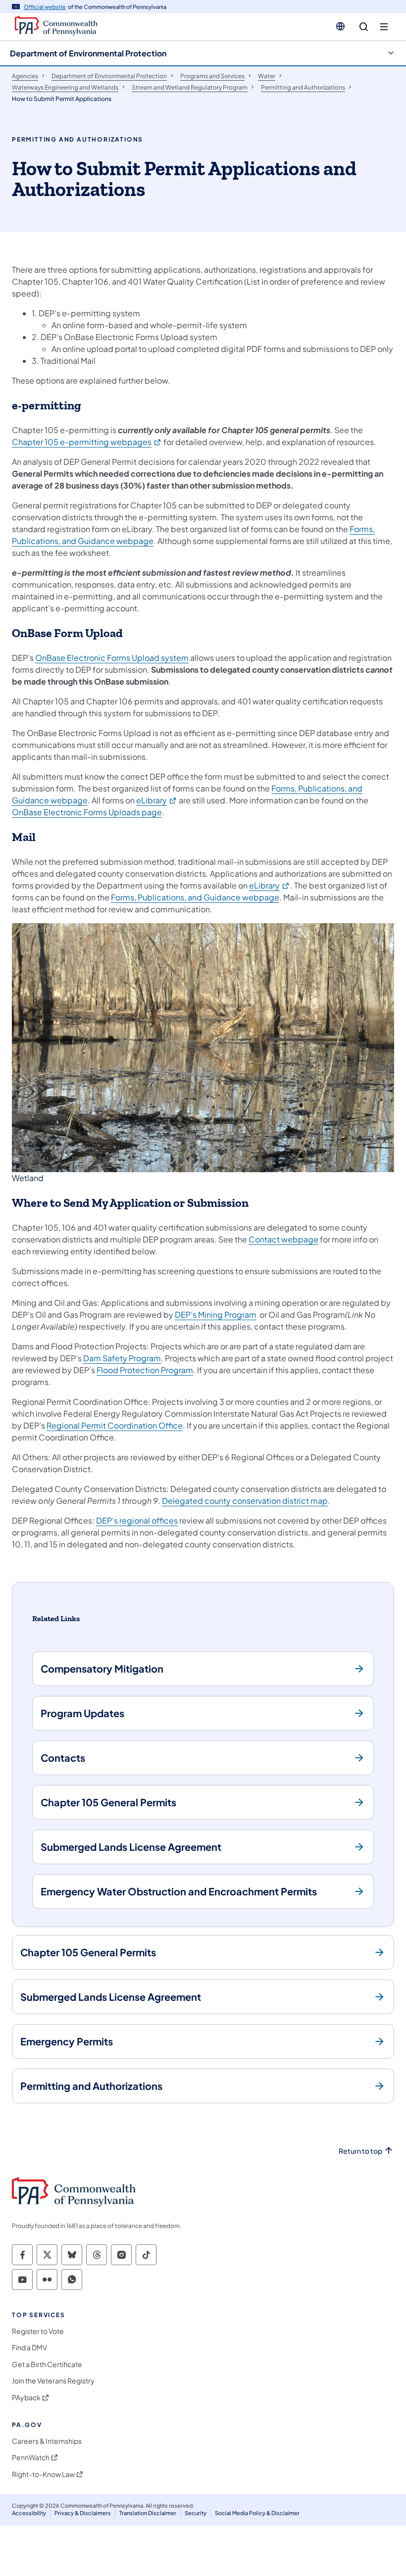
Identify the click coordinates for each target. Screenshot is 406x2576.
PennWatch (31, 2457)
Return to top (360, 2151)
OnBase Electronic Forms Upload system (112, 658)
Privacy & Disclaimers (83, 2513)
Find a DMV (29, 2348)
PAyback (26, 2398)
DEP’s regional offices (137, 1520)
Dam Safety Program (122, 1358)
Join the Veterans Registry (53, 2381)
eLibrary (157, 800)
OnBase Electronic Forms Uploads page (87, 812)
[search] (364, 27)
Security (196, 2513)
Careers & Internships (47, 2441)
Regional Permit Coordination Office (115, 1425)
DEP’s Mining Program (216, 1314)
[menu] (384, 27)
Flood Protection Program (145, 1370)
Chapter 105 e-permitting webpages (87, 442)
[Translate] (340, 26)
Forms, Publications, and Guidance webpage (195, 897)
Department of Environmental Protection (88, 53)
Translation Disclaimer (148, 2513)
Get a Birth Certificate (47, 2364)
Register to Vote (38, 2331)
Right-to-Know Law (43, 2474)
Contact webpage (283, 1239)
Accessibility (29, 2513)
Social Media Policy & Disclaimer (257, 2513)
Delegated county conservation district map (245, 1501)
